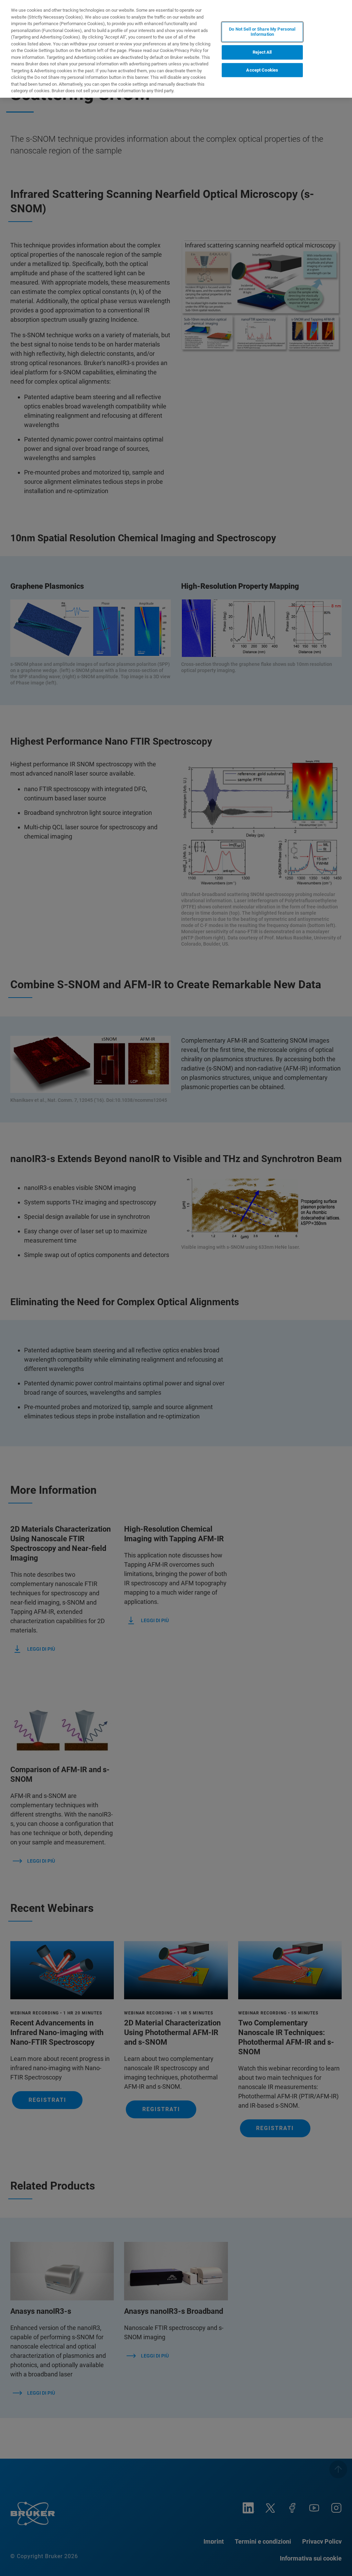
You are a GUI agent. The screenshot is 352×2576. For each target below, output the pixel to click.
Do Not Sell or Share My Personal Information (262, 32)
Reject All (262, 52)
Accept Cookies (262, 70)
